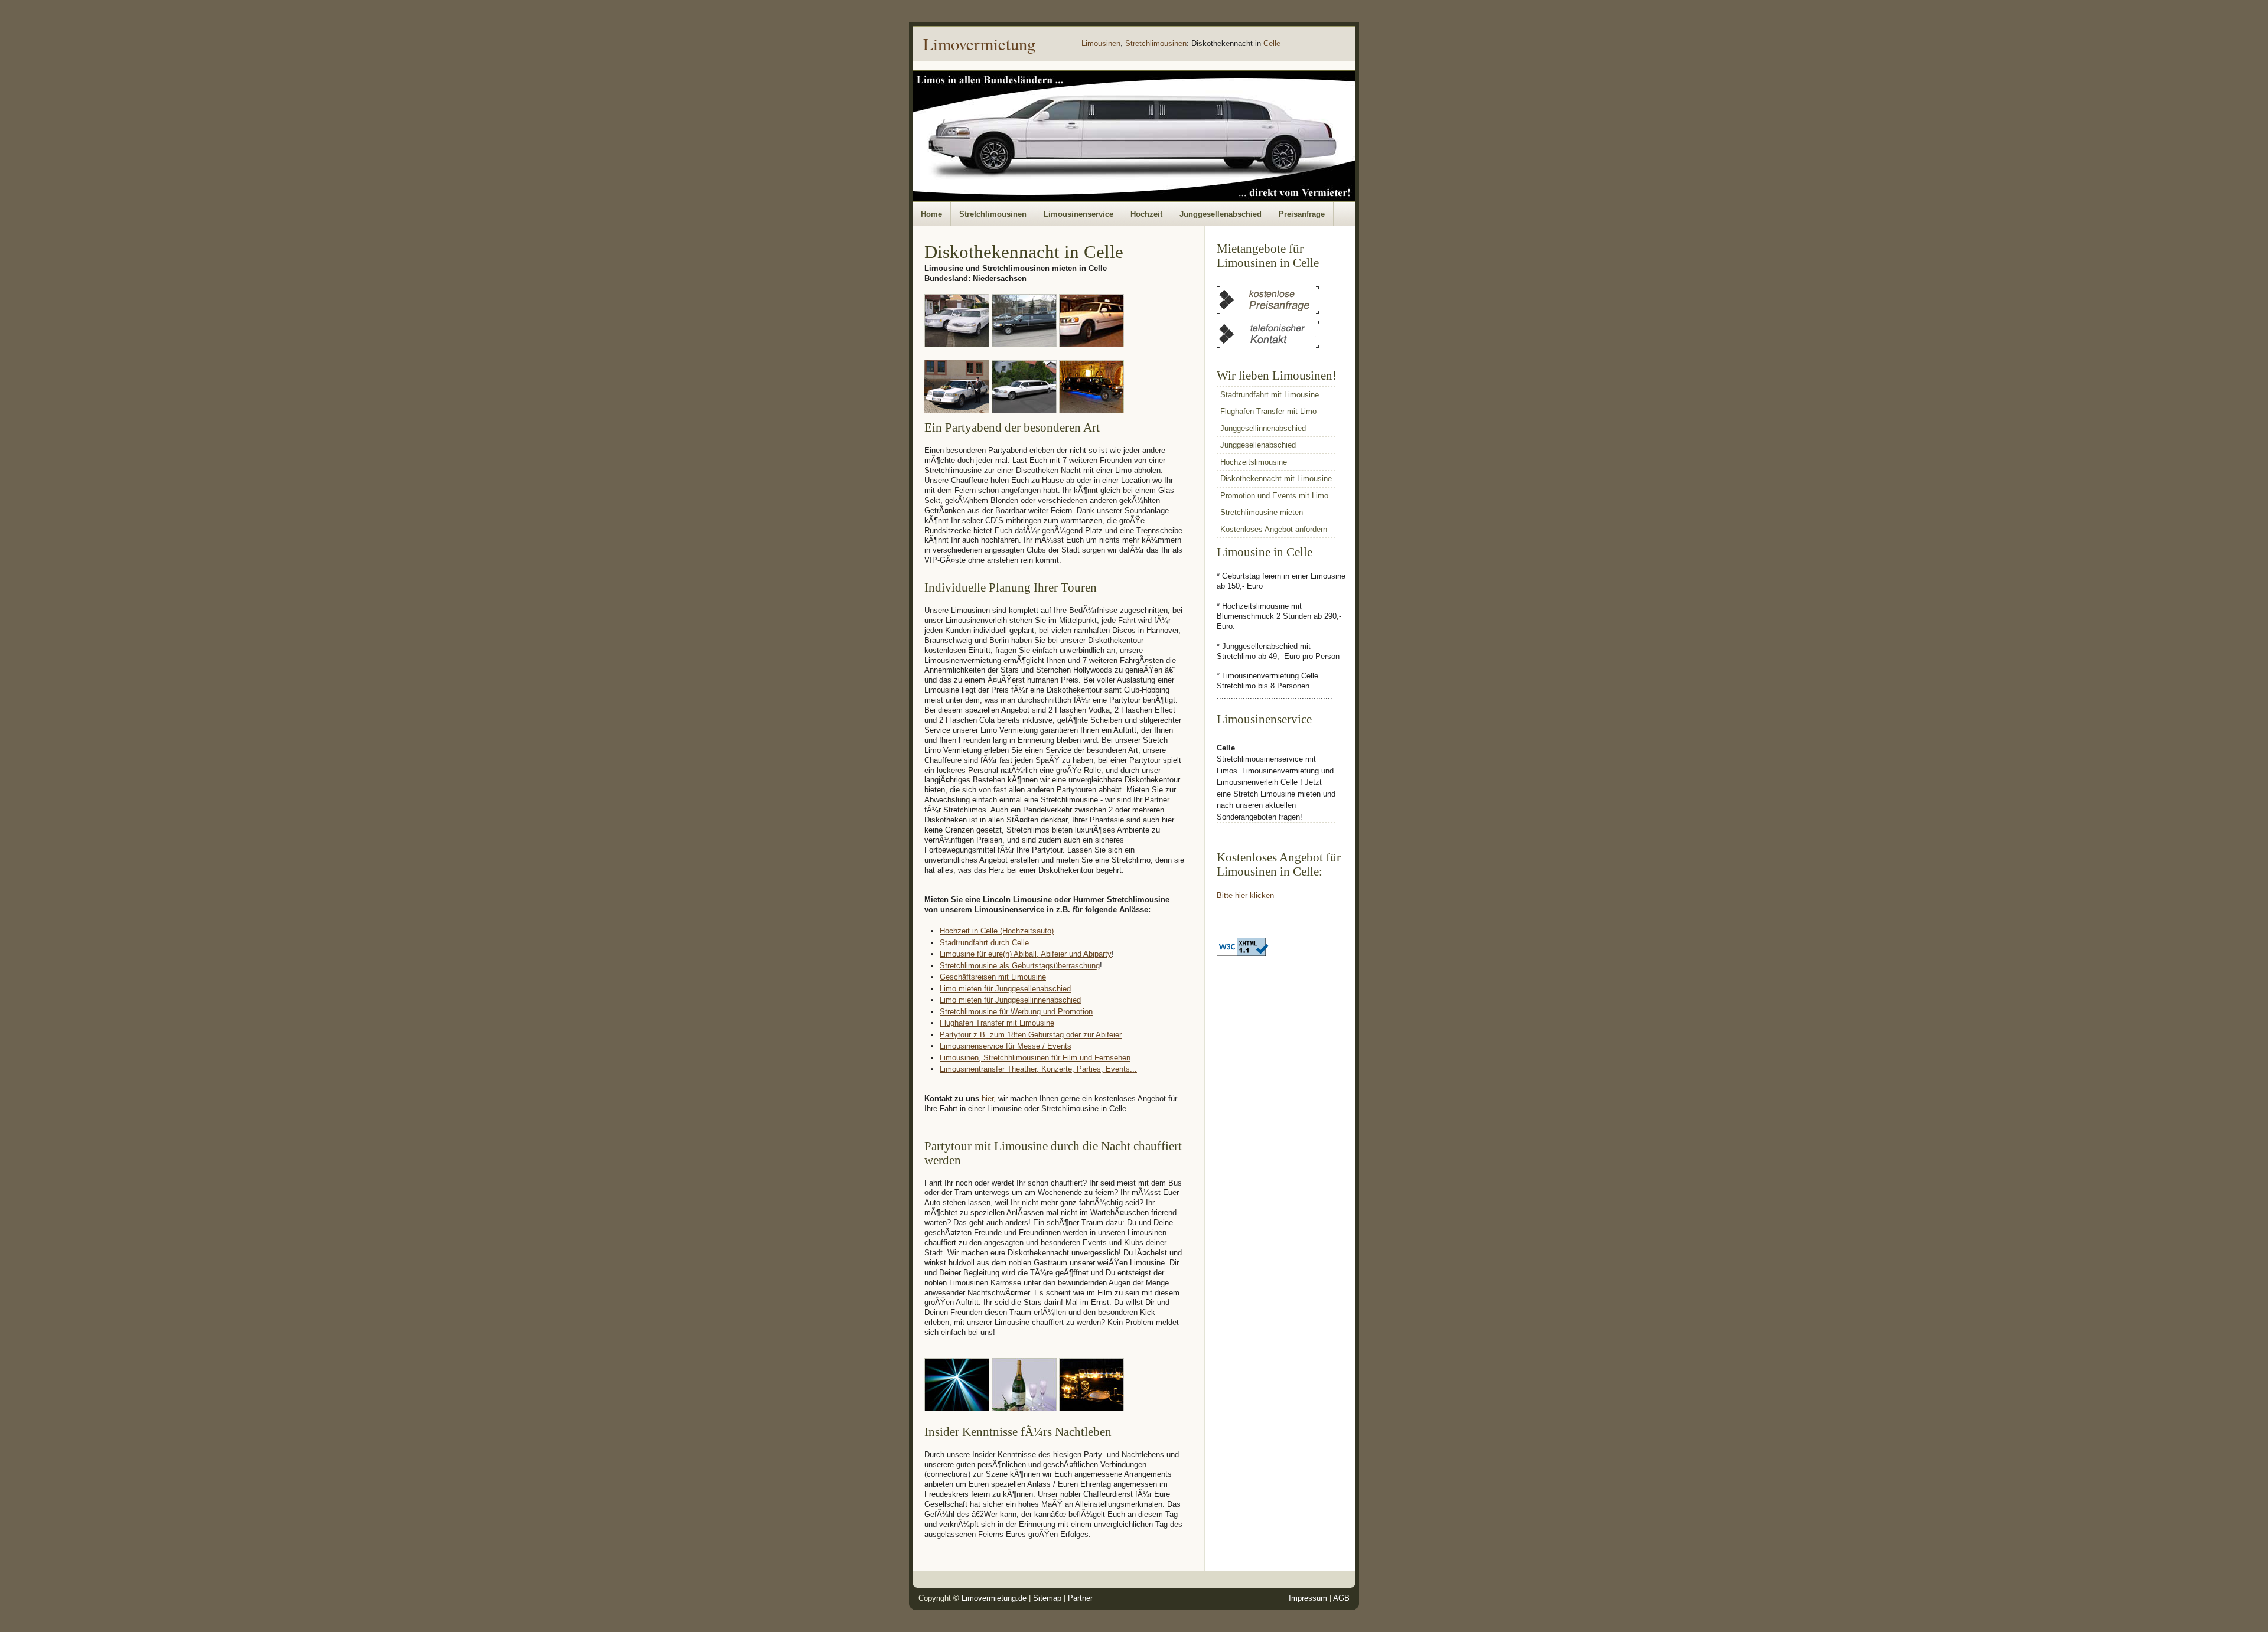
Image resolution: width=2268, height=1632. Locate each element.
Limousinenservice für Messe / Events (1006, 1046)
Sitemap (1047, 1598)
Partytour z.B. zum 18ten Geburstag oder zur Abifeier (1031, 1035)
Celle (1272, 43)
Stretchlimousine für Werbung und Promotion (1016, 1012)
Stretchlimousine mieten (1262, 512)
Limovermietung (979, 44)
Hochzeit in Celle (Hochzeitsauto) (997, 931)
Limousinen (1101, 43)
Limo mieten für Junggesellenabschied (1005, 989)
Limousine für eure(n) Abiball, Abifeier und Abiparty (1026, 954)
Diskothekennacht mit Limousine (1276, 479)
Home (931, 214)
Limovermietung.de (994, 1598)
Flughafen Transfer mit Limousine (997, 1023)
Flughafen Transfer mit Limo (1268, 411)
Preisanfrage (1302, 214)
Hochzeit (1146, 214)
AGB (1341, 1598)
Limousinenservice (1078, 214)
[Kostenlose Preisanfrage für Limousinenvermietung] (1268, 311)
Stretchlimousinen (1156, 43)
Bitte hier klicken (1245, 895)
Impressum (1308, 1598)
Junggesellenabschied (1221, 214)
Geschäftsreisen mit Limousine (993, 977)
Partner (1080, 1598)
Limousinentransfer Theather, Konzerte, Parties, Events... (1038, 1069)
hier (988, 1099)
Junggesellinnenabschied (1263, 428)
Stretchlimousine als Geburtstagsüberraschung (1020, 966)
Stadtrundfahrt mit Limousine (1270, 395)
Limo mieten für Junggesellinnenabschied (1010, 1000)
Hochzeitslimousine (1254, 462)
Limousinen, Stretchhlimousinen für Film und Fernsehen (1035, 1058)
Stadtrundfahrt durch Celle (984, 943)
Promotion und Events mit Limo (1274, 496)
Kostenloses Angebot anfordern (1274, 529)
